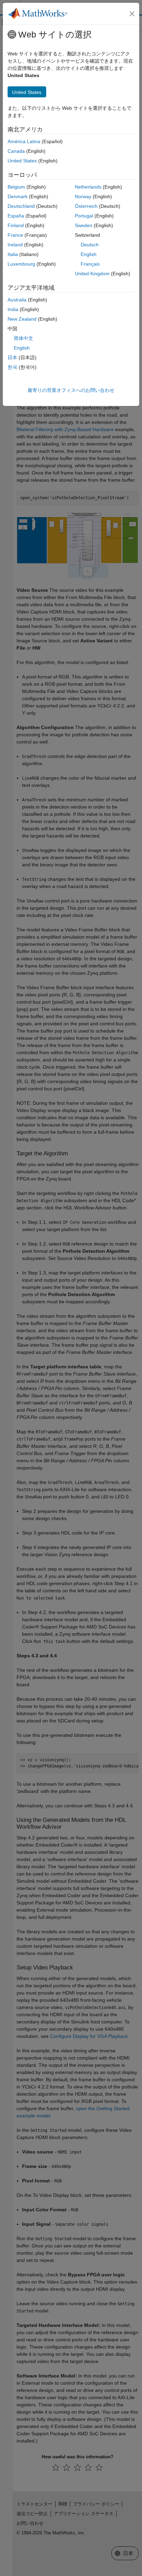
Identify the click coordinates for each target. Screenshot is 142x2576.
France (15, 235)
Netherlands (88, 187)
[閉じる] (132, 14)
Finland (16, 225)
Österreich (86, 206)
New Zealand (22, 319)
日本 (12, 357)
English (89, 254)
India (13, 309)
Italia (13, 254)
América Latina (24, 141)
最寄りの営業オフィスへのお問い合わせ (71, 390)
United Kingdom (92, 274)
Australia (17, 300)
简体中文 (23, 338)
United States (22, 161)
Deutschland (21, 206)
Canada (16, 151)
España (16, 216)
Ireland (15, 245)
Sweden (84, 225)
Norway (83, 196)
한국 (12, 367)
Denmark (18, 196)
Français (90, 264)
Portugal (84, 216)
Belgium (16, 187)
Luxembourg (21, 264)
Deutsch (90, 245)
